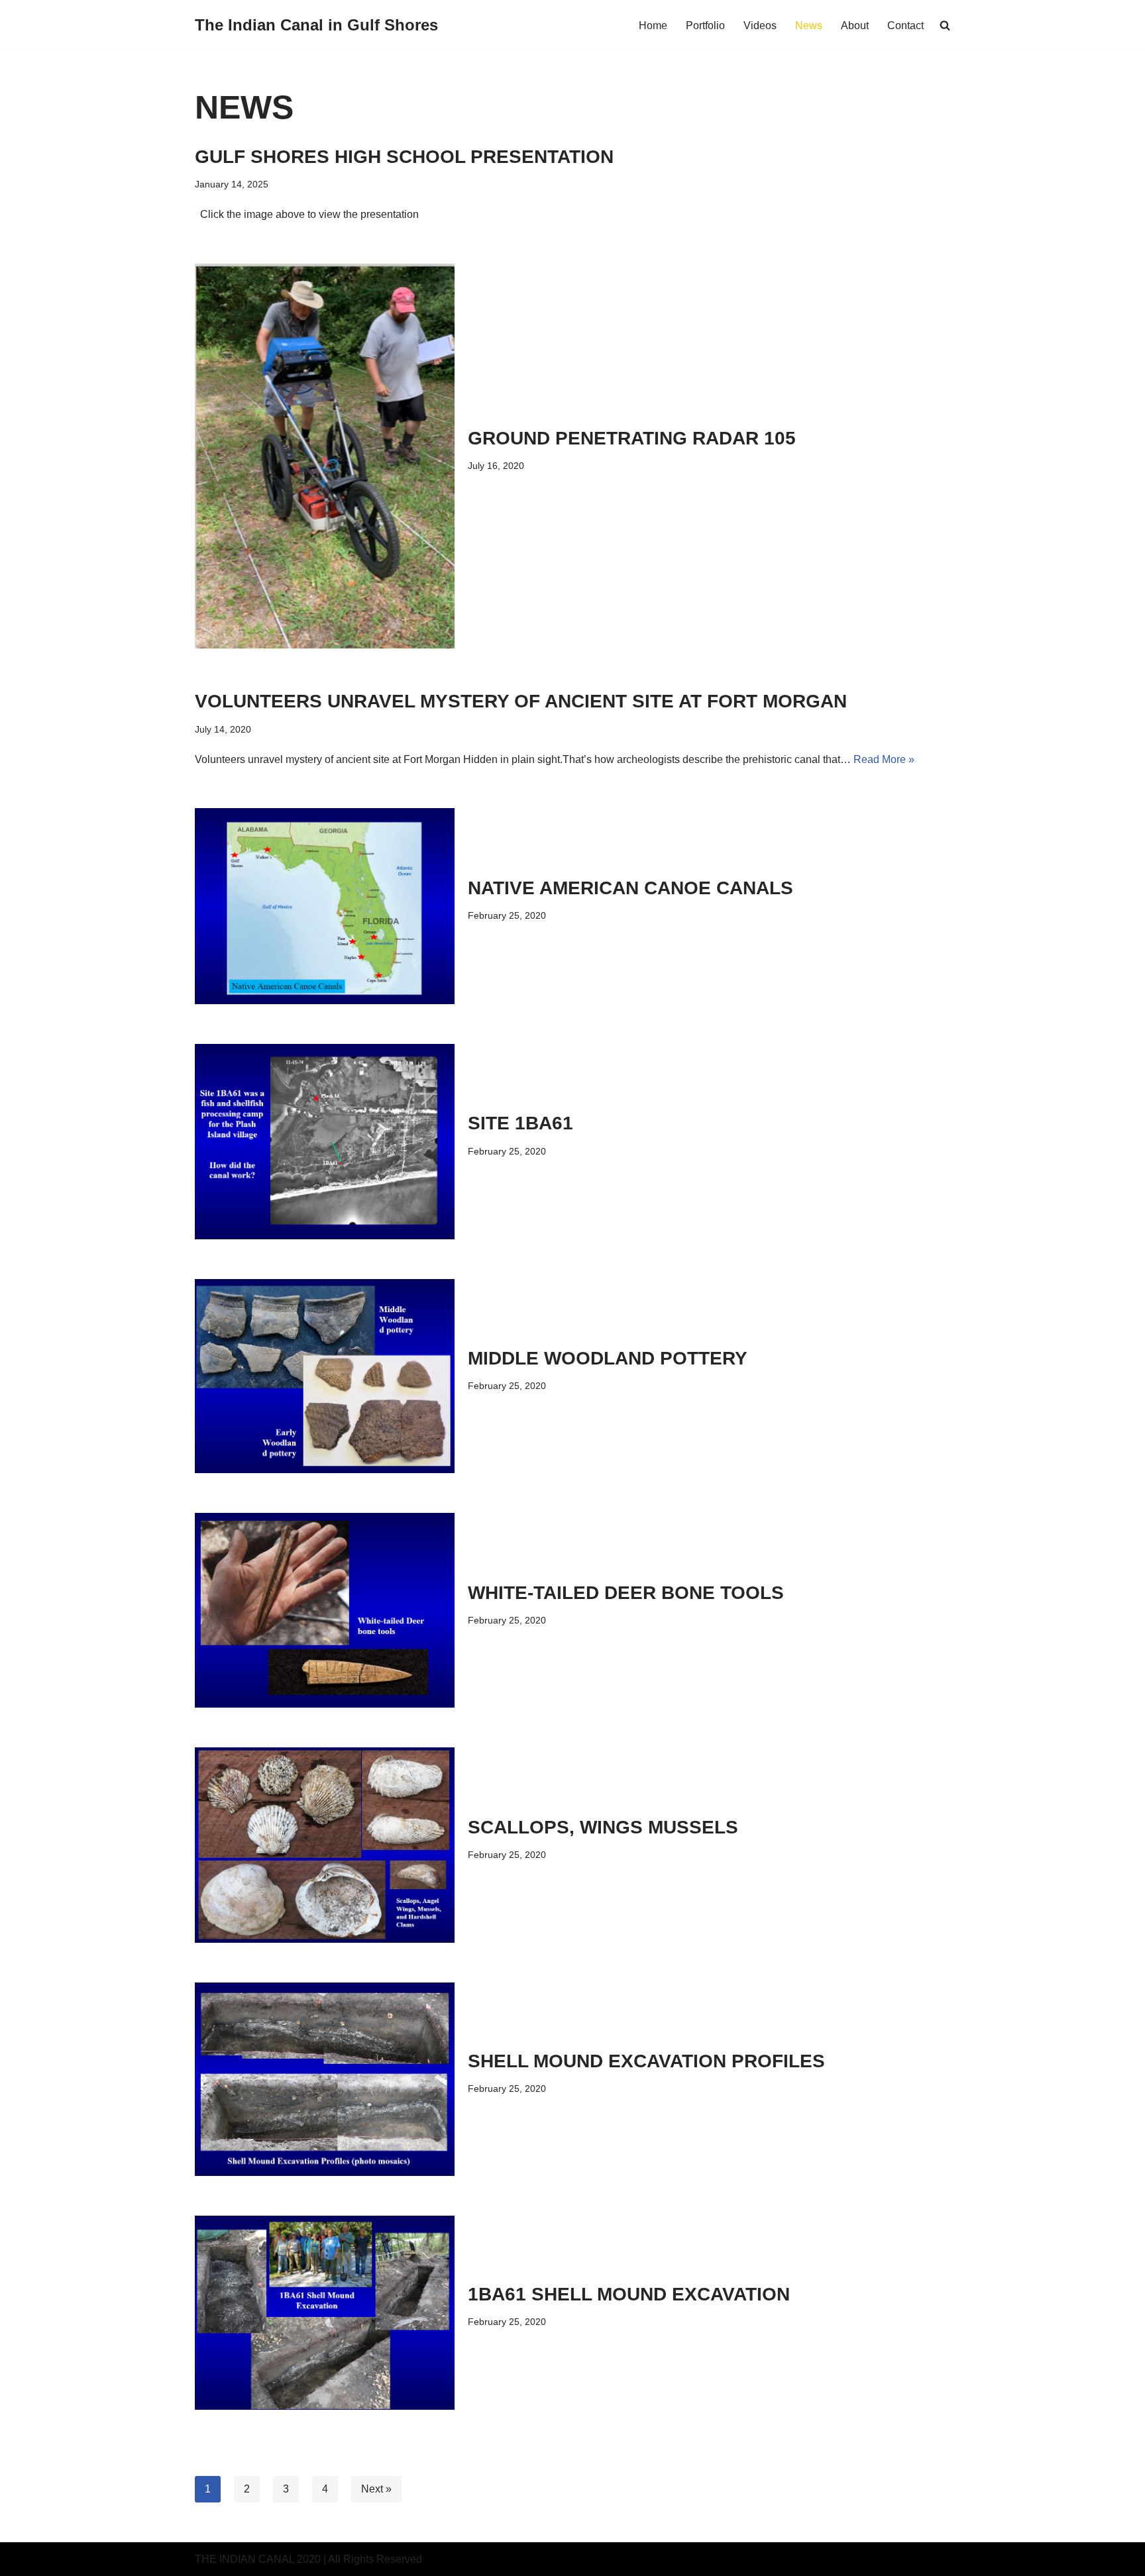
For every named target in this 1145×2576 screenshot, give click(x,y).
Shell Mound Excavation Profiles (646, 2061)
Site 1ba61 (520, 1123)
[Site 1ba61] (325, 1142)
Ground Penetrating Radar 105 (632, 438)
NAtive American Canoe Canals (630, 888)
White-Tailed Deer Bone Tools (626, 1593)
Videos (760, 26)
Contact (905, 26)
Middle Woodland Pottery (608, 1358)
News (809, 26)
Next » (376, 2489)
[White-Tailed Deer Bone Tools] (325, 1610)
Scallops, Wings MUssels (603, 1827)
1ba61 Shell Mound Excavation (629, 2294)
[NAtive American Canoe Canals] (325, 906)
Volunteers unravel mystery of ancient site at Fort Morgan (521, 701)
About (855, 26)
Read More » (884, 759)
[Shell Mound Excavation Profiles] (325, 2079)
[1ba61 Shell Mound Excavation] (325, 2313)
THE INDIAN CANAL (245, 2559)
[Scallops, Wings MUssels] (325, 1845)
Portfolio (705, 26)
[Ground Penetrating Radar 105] (325, 456)
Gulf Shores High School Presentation (404, 157)
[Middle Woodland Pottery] (325, 1376)
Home (653, 26)
